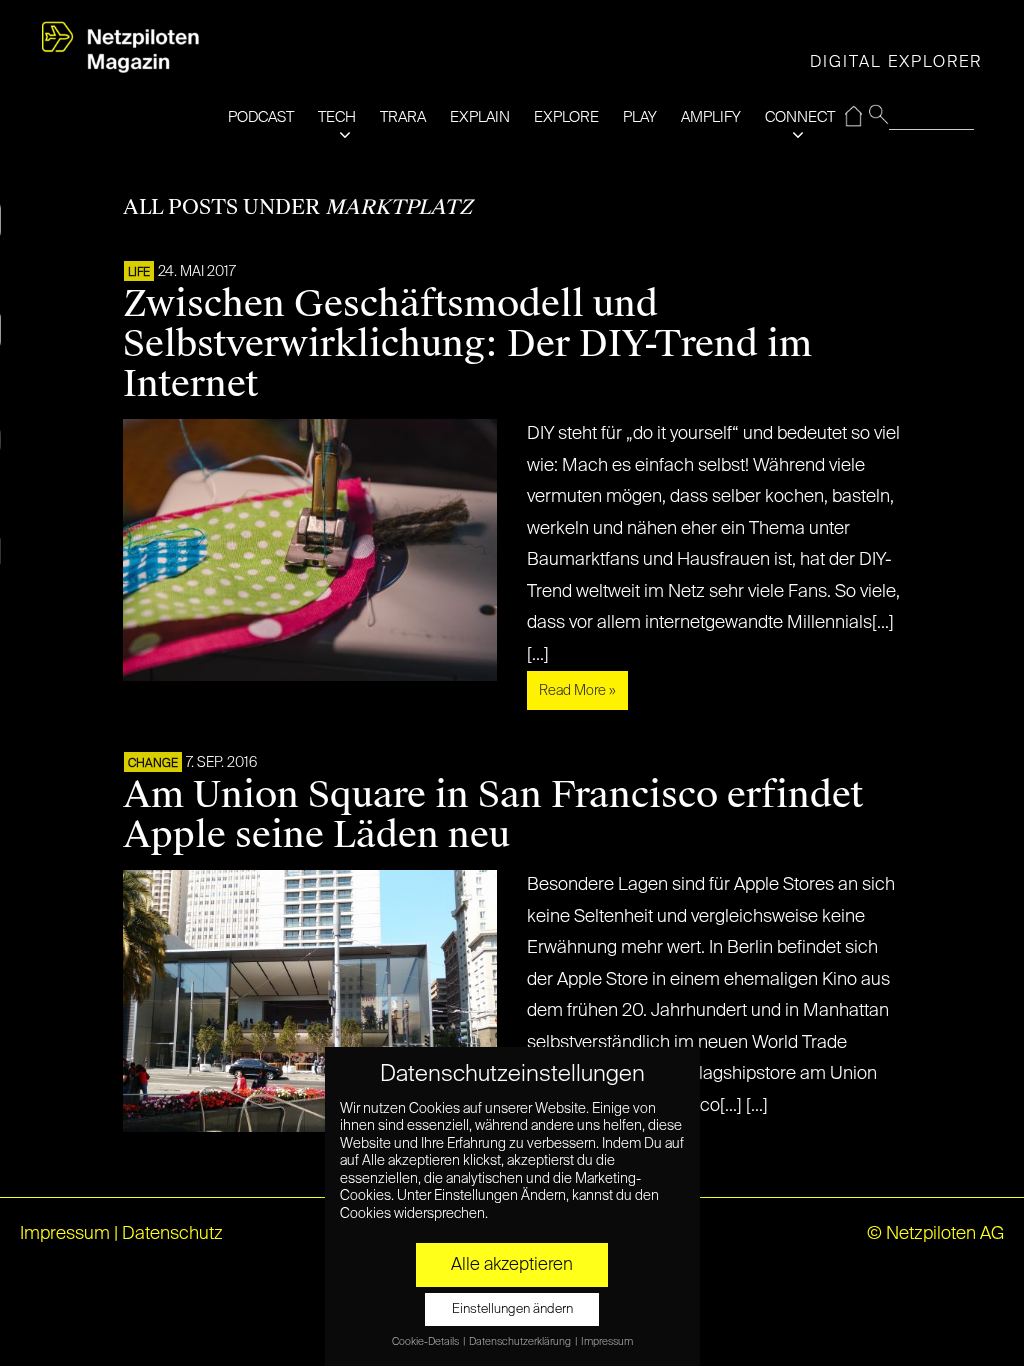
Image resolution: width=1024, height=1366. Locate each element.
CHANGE (153, 764)
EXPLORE (566, 117)
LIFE (139, 273)
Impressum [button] (607, 1342)
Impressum (65, 1234)
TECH (337, 117)
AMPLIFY (711, 117)
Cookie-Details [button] (426, 1342)
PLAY (640, 117)
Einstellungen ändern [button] (512, 1309)
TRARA (403, 117)
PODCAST (261, 117)
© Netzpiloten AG (935, 1234)
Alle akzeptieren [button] (512, 1265)
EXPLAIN (480, 117)
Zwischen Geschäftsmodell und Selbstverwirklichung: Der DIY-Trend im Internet (467, 344)
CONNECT (800, 117)
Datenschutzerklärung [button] (521, 1342)
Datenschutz (172, 1234)
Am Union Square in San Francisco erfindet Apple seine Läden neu (493, 815)
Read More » (577, 691)
